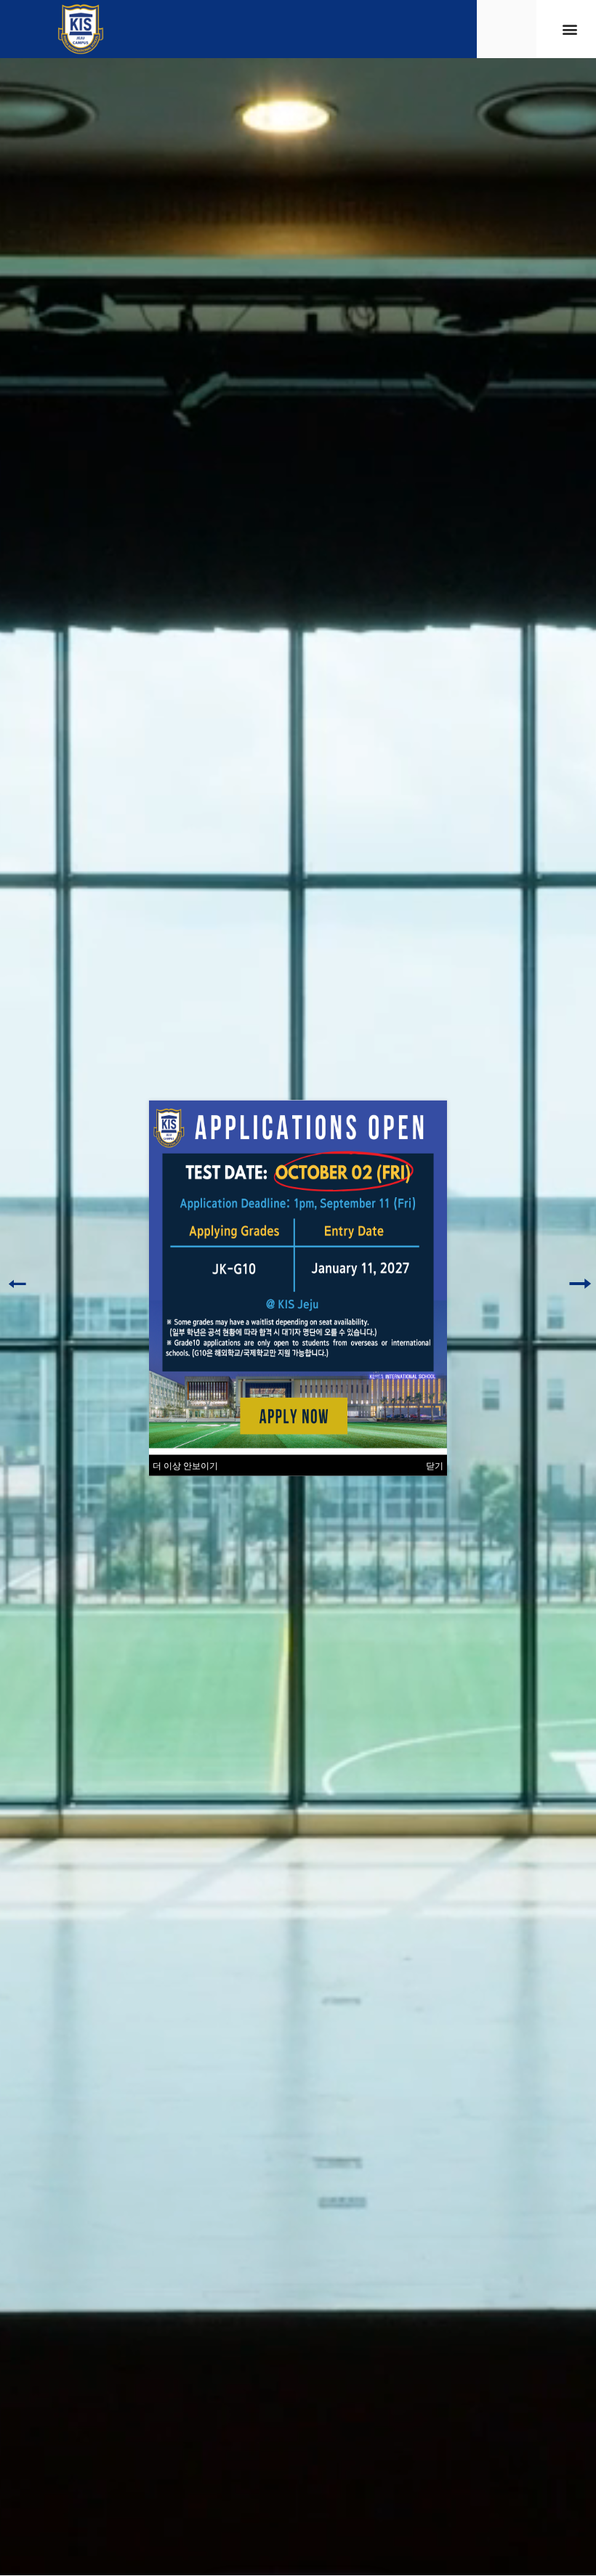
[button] (569, 29)
